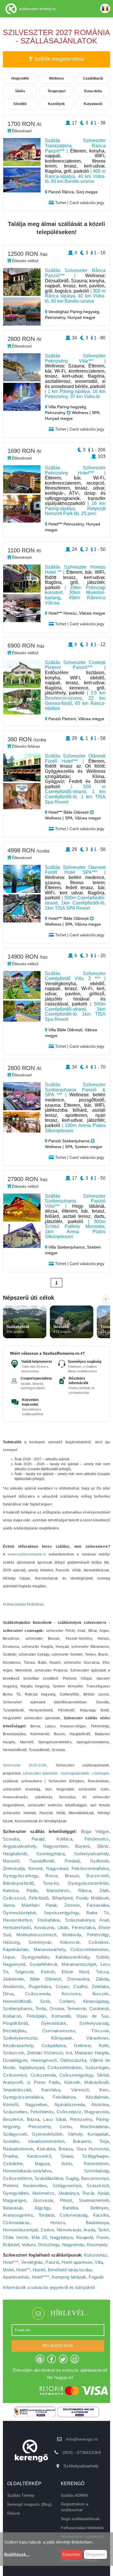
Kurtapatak (98, 2134)
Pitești (66, 2200)
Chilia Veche (16, 2237)
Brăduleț (11, 2245)
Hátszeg (11, 1942)
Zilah (104, 1890)
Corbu (66, 2127)
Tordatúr (46, 2215)
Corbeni (67, 2001)
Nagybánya (61, 2237)
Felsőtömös (42, 2112)
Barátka (70, 2208)
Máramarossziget (79, 1964)
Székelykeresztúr (20, 2038)
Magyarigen (14, 2200)
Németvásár (69, 2230)
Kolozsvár (70, 1942)
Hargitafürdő (15, 1854)
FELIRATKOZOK (58, 2346)
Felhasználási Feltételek (23, 1604)
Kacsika (101, 2215)
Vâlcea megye (92, 613)
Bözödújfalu (14, 2031)
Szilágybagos (96, 2156)
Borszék (101, 1994)
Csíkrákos (99, 1942)
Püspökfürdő (15, 2023)
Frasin (103, 2237)
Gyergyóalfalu (35, 1957)
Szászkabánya (80, 1920)
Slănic (103, 1846)
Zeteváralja (14, 1868)
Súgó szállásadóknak (80, 2519)
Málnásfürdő (96, 2082)
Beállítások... (17, 2554)
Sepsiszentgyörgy (61, 1913)
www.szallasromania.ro (27, 1554)
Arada (89, 2230)
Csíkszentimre (17, 2178)
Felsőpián (37, 2016)
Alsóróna (100, 2105)
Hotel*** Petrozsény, (67, 524)
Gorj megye (87, 192)
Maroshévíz (58, 1890)
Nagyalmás (73, 2245)
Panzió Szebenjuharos (69, 1141)
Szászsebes (15, 2112)
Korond (35, 1868)
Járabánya (68, 2193)
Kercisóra (71, 1994)
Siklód (103, 2075)
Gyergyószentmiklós (88, 1883)
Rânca (85, 1890)
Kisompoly (97, 2245)
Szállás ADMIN (74, 2495)
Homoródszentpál (20, 2230)
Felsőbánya (64, 2097)
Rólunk (14, 2513)
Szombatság (96, 2171)
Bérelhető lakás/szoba (70, 2270)
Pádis (32, 1890)
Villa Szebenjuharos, (67, 1247)
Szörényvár (40, 1942)
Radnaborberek (18, 2149)
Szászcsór (13, 2053)
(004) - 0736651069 (82, 2452)
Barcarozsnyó (95, 2178)
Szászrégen (97, 2067)
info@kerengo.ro (82, 2439)
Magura (42, 2164)
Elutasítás (71, 2554)
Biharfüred (62, 1898)
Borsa (51, 1876)
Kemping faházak (69, 2277)
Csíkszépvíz (69, 2112)
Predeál (72, 1861)
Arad (104, 1920)
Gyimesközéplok (20, 1913)
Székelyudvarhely (91, 1854)
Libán (63, 1927)
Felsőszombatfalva (90, 1868)
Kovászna (44, 1927)
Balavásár (13, 2208)
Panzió (52, 2262)
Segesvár (24, 1972)
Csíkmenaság (73, 2215)
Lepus (9, 1957)
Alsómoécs (43, 2193)
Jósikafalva (48, 1920)
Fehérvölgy (98, 1935)
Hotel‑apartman (77, 2262)
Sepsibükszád (17, 2090)
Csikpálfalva (54, 2045)
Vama (9, 1905)
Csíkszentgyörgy (76, 2075)
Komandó (61, 2016)
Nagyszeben (56, 1846)
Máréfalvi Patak (39, 1905)
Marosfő (11, 1861)
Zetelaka (100, 1986)
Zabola (102, 1979)
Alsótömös (13, 1986)
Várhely (75, 2134)
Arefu (67, 2164)
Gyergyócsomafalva (23, 2097)
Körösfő (11, 2105)
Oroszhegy (49, 2245)
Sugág (72, 2178)
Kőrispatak (62, 2038)
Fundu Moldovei (93, 1898)
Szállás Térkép (21, 2495)
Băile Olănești (46, 1979)
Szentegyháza (50, 1854)
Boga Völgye (95, 1831)
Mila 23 (39, 2237)
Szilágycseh (15, 2134)
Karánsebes (35, 2186)
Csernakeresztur (59, 2031)
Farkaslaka (98, 1905)
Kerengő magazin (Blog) (30, 2504)
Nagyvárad (57, 1868)
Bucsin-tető (97, 1876)
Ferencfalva (83, 1927)
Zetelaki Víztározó (45, 2053)
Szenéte (11, 2141)
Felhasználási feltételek (82, 2528)
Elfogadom (95, 2554)
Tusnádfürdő (42, 1861)
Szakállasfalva (49, 2178)
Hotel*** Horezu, (63, 613)
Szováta (11, 1839)
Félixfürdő (39, 1898)
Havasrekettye (17, 1920)
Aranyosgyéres (18, 2215)
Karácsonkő (39, 2156)
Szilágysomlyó (67, 2186)
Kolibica (64, 1839)
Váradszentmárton (46, 2141)
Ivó (69, 2053)
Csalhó (80, 1986)
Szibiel (102, 1957)
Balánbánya (97, 2223)
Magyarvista (96, 2112)
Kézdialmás (97, 2097)
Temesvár (76, 2008)
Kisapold (85, 2237)
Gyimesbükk (54, 2023)
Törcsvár (100, 2031)
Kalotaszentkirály (72, 1957)
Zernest (72, 1905)
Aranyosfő (13, 2082)
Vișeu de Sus (93, 2016)
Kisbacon (12, 2016)
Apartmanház (16, 2277)
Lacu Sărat (54, 2119)
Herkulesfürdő (17, 1927)
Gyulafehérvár (43, 1964)
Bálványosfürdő (18, 1883)
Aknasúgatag (96, 2001)
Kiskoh (48, 1972)
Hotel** (23, 2270)
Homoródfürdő (17, 2001)
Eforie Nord (75, 1972)
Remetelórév (96, 2164)
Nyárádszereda (70, 2105)
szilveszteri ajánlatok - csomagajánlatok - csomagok (66, 1773)
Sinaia (67, 2156)
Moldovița (72, 1935)
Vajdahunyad (31, 2067)
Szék (45, 2001)
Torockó (51, 1883)
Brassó (72, 1876)
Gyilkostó (100, 1861)
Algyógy (42, 2208)
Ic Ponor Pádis (43, 2082)
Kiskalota (46, 2149)
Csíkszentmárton (65, 2067)
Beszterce (13, 2119)
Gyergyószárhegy (21, 1876)
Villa (99, 2262)
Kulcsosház (96, 2255)
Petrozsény (81, 2119)
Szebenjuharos (18, 2008)
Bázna (33, 2119)
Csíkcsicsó (14, 1898)
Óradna (10, 2156)
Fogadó (96, 2277)
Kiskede (72, 2082)
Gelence (82, 2045)
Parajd (38, 1839)
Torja (104, 2141)
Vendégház (32, 2262)
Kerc (104, 2090)
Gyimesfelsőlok (47, 2134)
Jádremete (13, 1979)
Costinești (99, 2008)
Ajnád (103, 2193)
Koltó (104, 2045)
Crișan (62, 1986)
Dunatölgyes (15, 2060)
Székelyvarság (94, 2023)
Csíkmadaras (16, 2223)
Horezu (58, 2223)
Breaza (66, 2149)
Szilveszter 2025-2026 (25, 1765)
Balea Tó (97, 1913)
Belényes (100, 2208)
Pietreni (10, 2186)
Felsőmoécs (97, 1839)
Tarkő (103, 2230)
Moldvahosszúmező (37, 1935)
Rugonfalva (40, 1986)
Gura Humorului (93, 2149)
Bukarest (82, 2141)
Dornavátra (78, 1979)
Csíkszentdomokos (90, 1949)
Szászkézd (98, 2186)
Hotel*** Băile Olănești (69, 812)
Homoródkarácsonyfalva (27, 2171)
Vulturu (29, 2245)
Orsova (57, 2008)
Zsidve (47, 2230)
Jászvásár (43, 2200)
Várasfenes (98, 2038)
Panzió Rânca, (62, 192)
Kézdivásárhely (18, 2045)
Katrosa (11, 1890)
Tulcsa (102, 1972)
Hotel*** (11, 2262)
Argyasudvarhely (20, 1846)
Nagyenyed (14, 1964)
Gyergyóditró (16, 2193)
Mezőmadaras (94, 2127)
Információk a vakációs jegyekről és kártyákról (49, 2287)
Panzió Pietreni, (63, 719)
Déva (8, 1994)
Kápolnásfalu (16, 1949)
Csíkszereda (38, 1994)
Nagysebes (37, 2105)
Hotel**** (41, 2277)
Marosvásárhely (49, 1949)
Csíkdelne (13, 2164)
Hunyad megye (81, 317)
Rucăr (89, 2193)
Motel (8, 2270)
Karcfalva (51, 2090)
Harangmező (44, 2060)
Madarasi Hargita (92, 2053)
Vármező (80, 2090)
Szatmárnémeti (94, 2200)
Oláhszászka (73, 2060)
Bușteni (82, 1846)
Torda (41, 2008)
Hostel (39, 2270)
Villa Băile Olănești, (66, 1030)
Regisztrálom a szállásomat (75, 2507)
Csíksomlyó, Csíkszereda (29, 2075)
